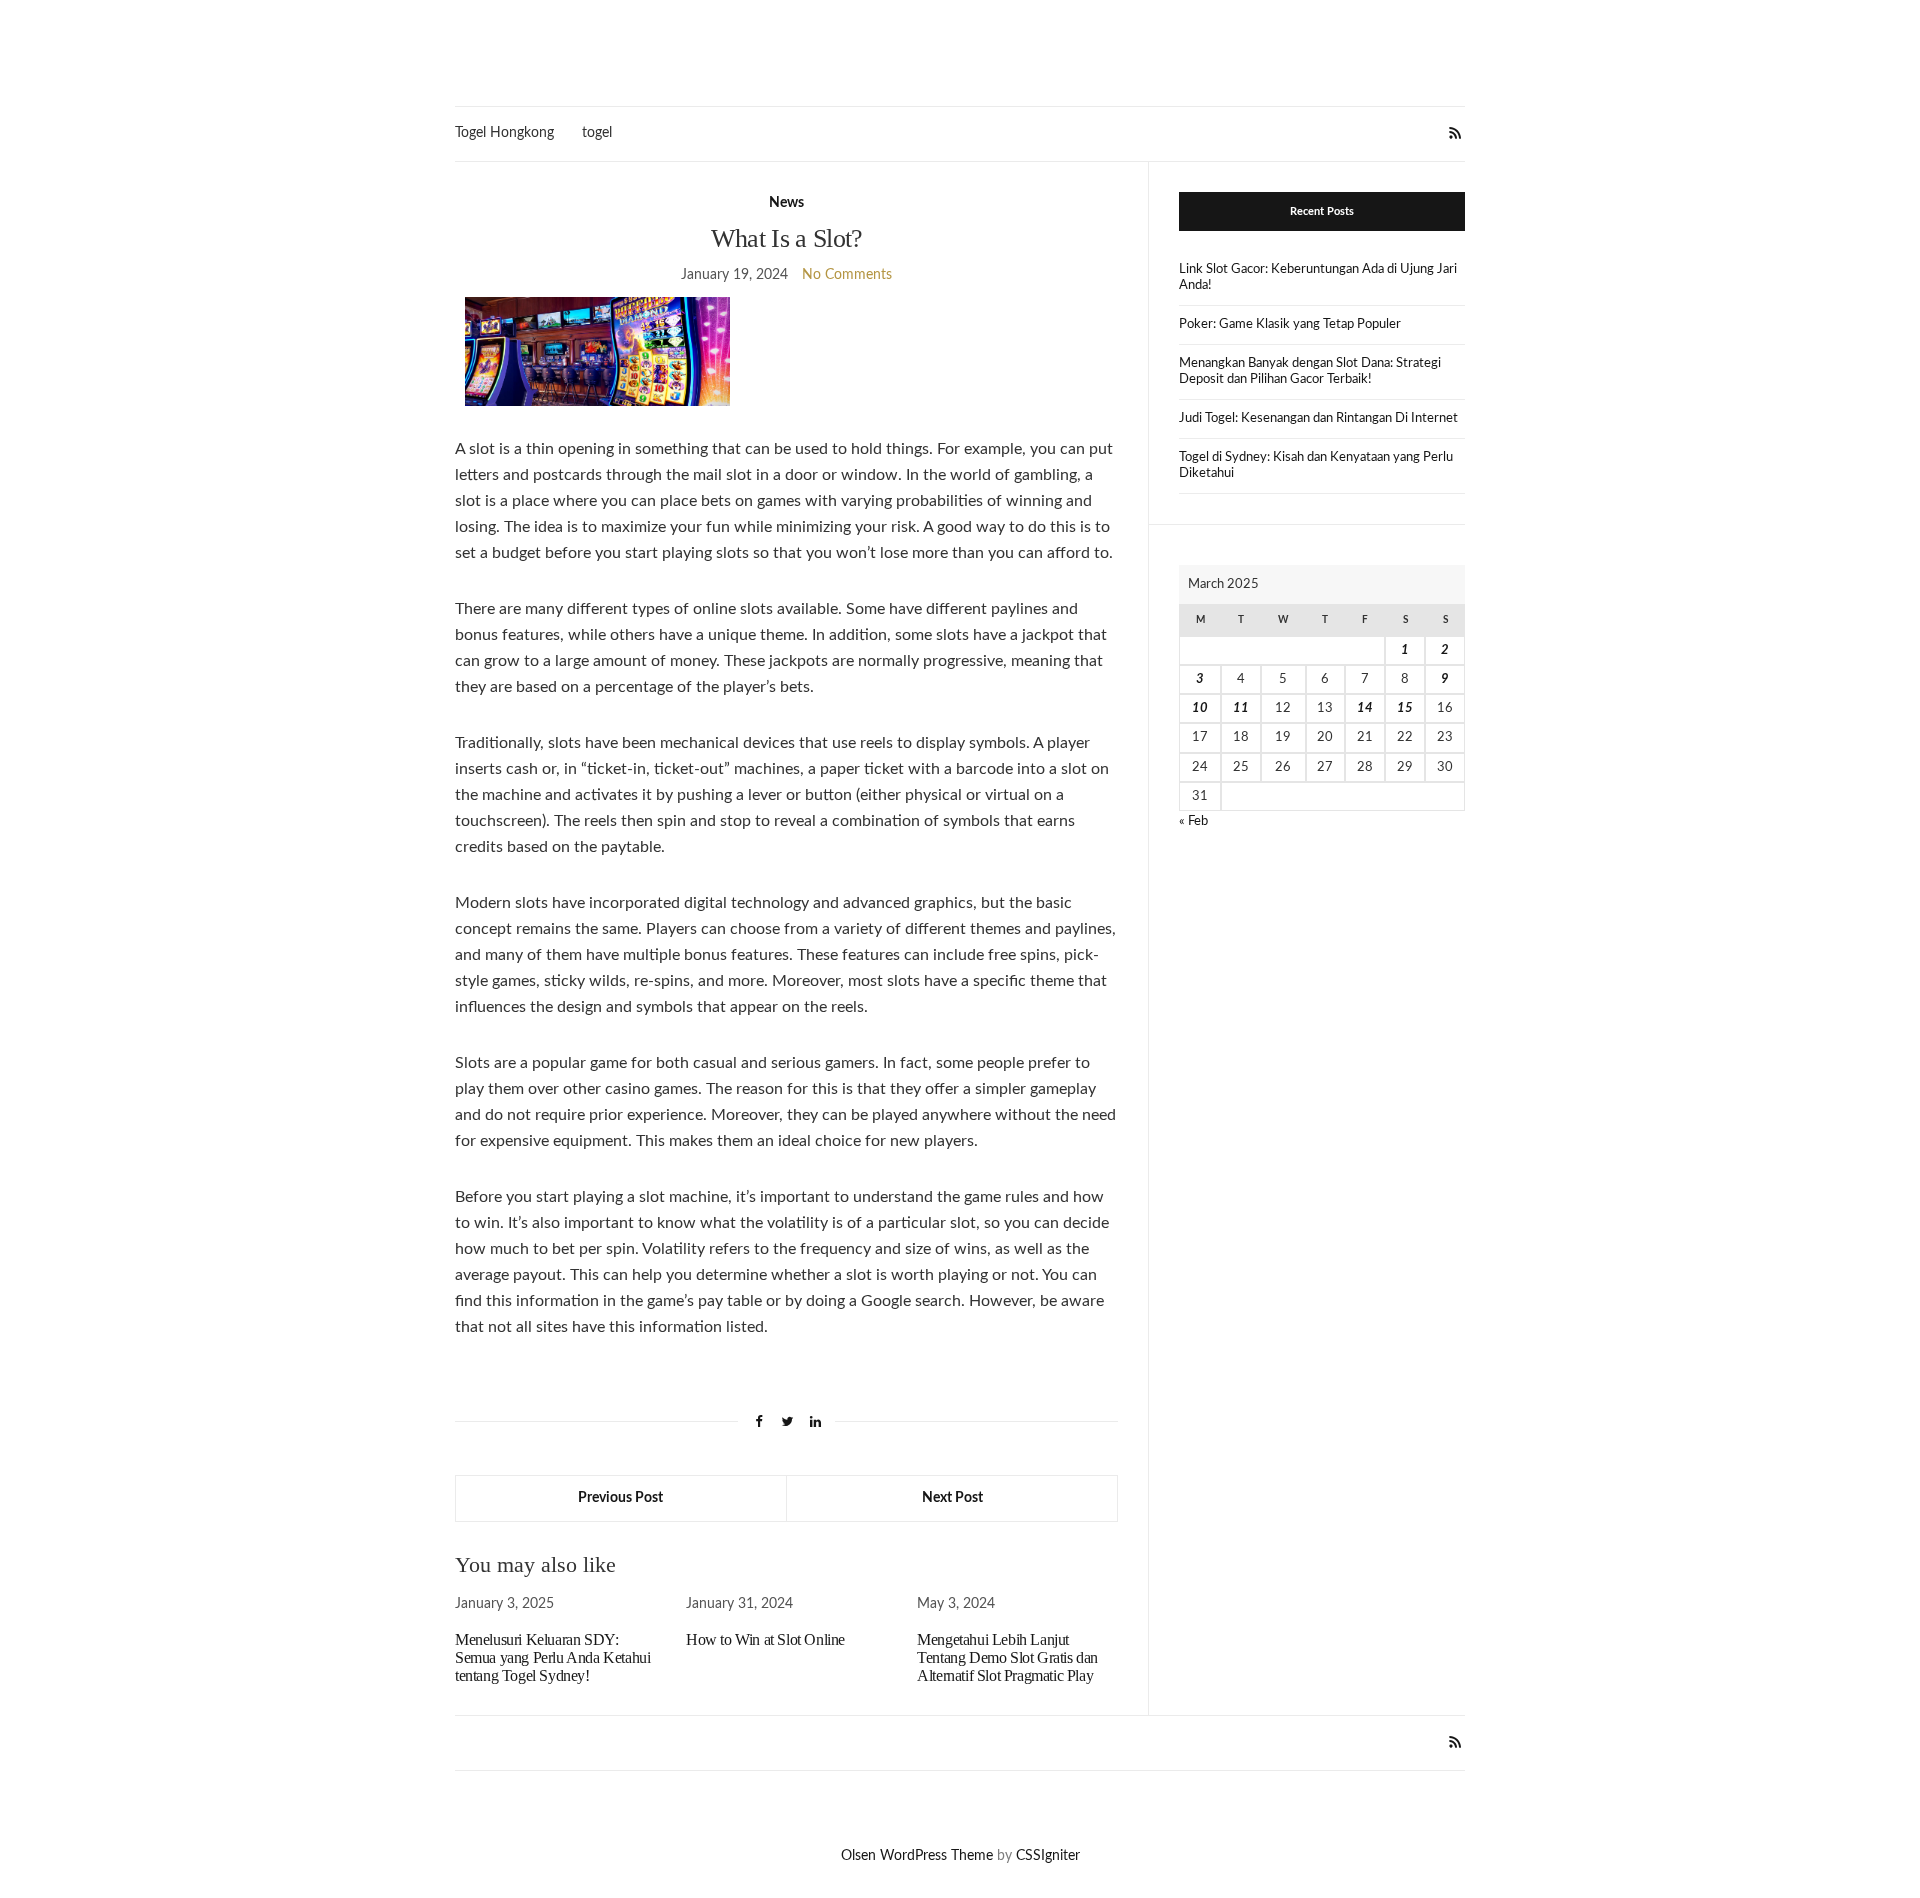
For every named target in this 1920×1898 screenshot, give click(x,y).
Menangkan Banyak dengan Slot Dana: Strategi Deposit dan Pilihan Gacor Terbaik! (1310, 371)
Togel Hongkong (504, 133)
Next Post (952, 1498)
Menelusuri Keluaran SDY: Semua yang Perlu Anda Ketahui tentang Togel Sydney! (552, 1657)
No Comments (847, 275)
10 (1200, 708)
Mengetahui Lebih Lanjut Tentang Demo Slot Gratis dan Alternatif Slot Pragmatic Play (1007, 1657)
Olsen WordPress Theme (917, 1856)
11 (1241, 708)
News (786, 203)
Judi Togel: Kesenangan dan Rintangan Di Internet (1318, 418)
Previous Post (620, 1498)
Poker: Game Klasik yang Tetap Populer (1290, 324)
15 (1405, 708)
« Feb (1193, 821)
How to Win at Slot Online (765, 1639)
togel (597, 133)
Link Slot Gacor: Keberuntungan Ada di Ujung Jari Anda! (1318, 277)
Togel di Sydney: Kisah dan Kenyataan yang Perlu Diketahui (1316, 465)
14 (1365, 708)
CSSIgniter (1048, 1856)
